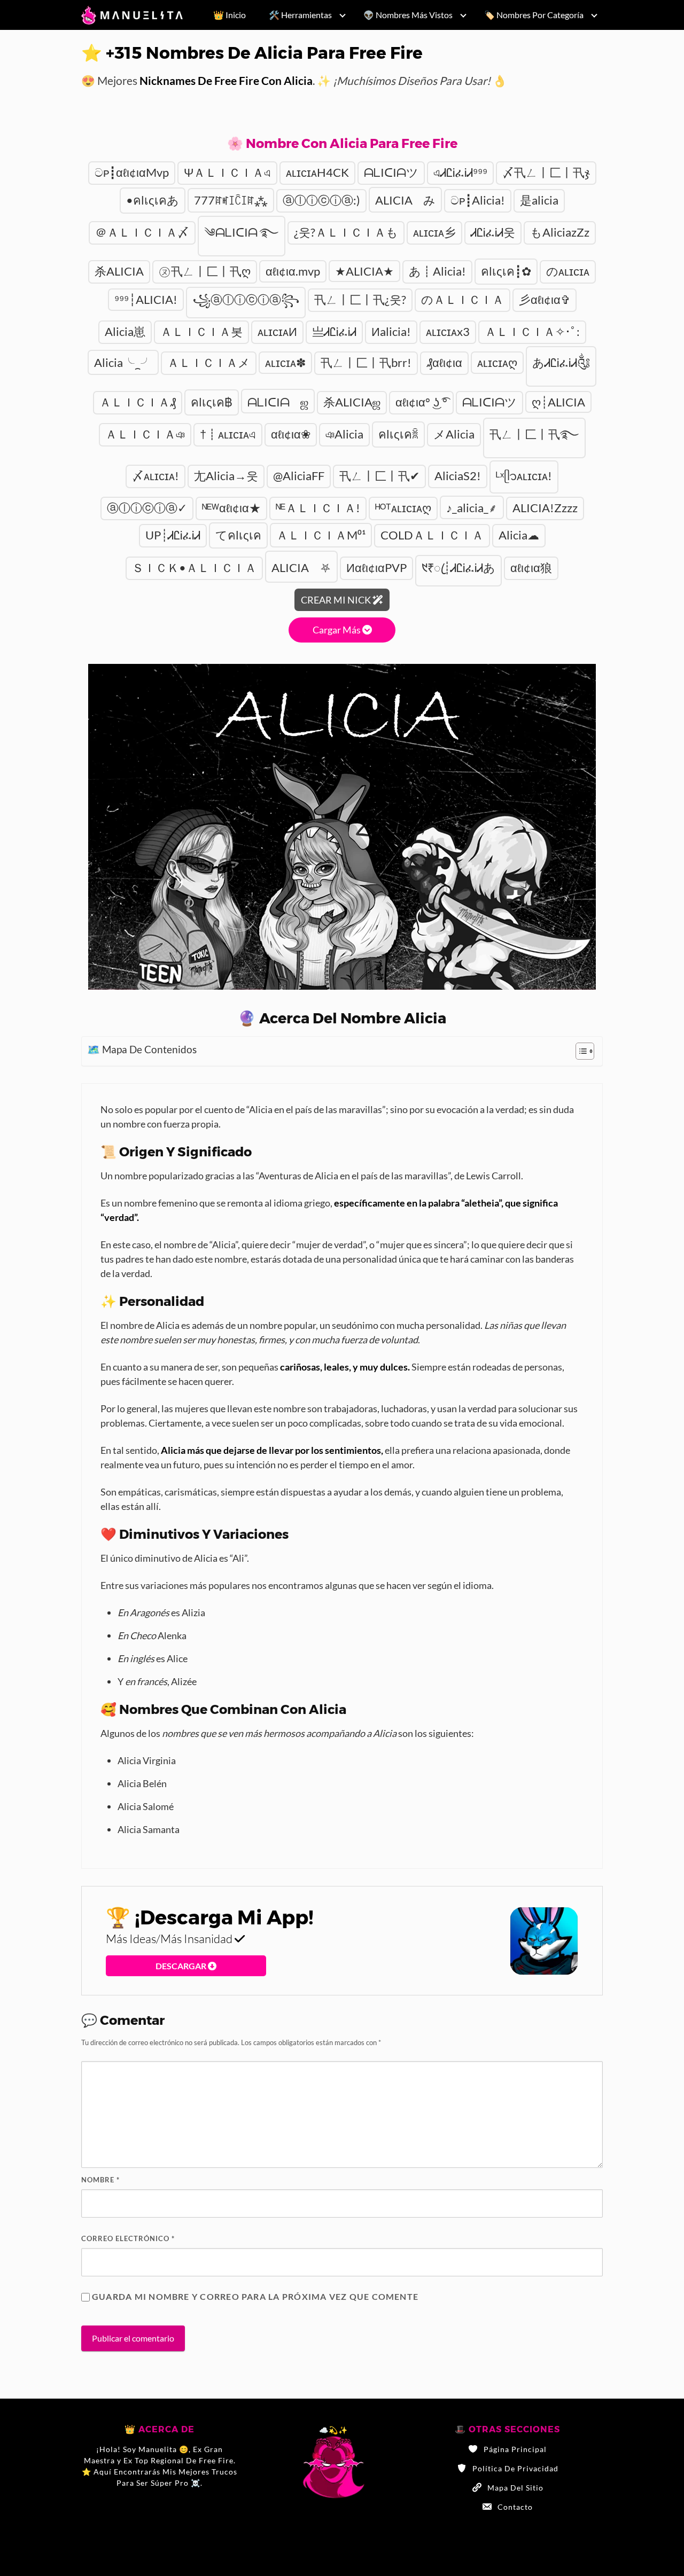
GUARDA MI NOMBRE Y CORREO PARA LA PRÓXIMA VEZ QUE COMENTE (255, 2296)
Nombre (100, 2180)
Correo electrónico (128, 2238)
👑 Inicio (230, 15)
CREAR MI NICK (337, 600)
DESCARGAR (182, 1966)
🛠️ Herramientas (300, 15)
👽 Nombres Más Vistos (408, 15)
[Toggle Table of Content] (580, 1051)
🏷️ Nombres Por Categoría (534, 15)
